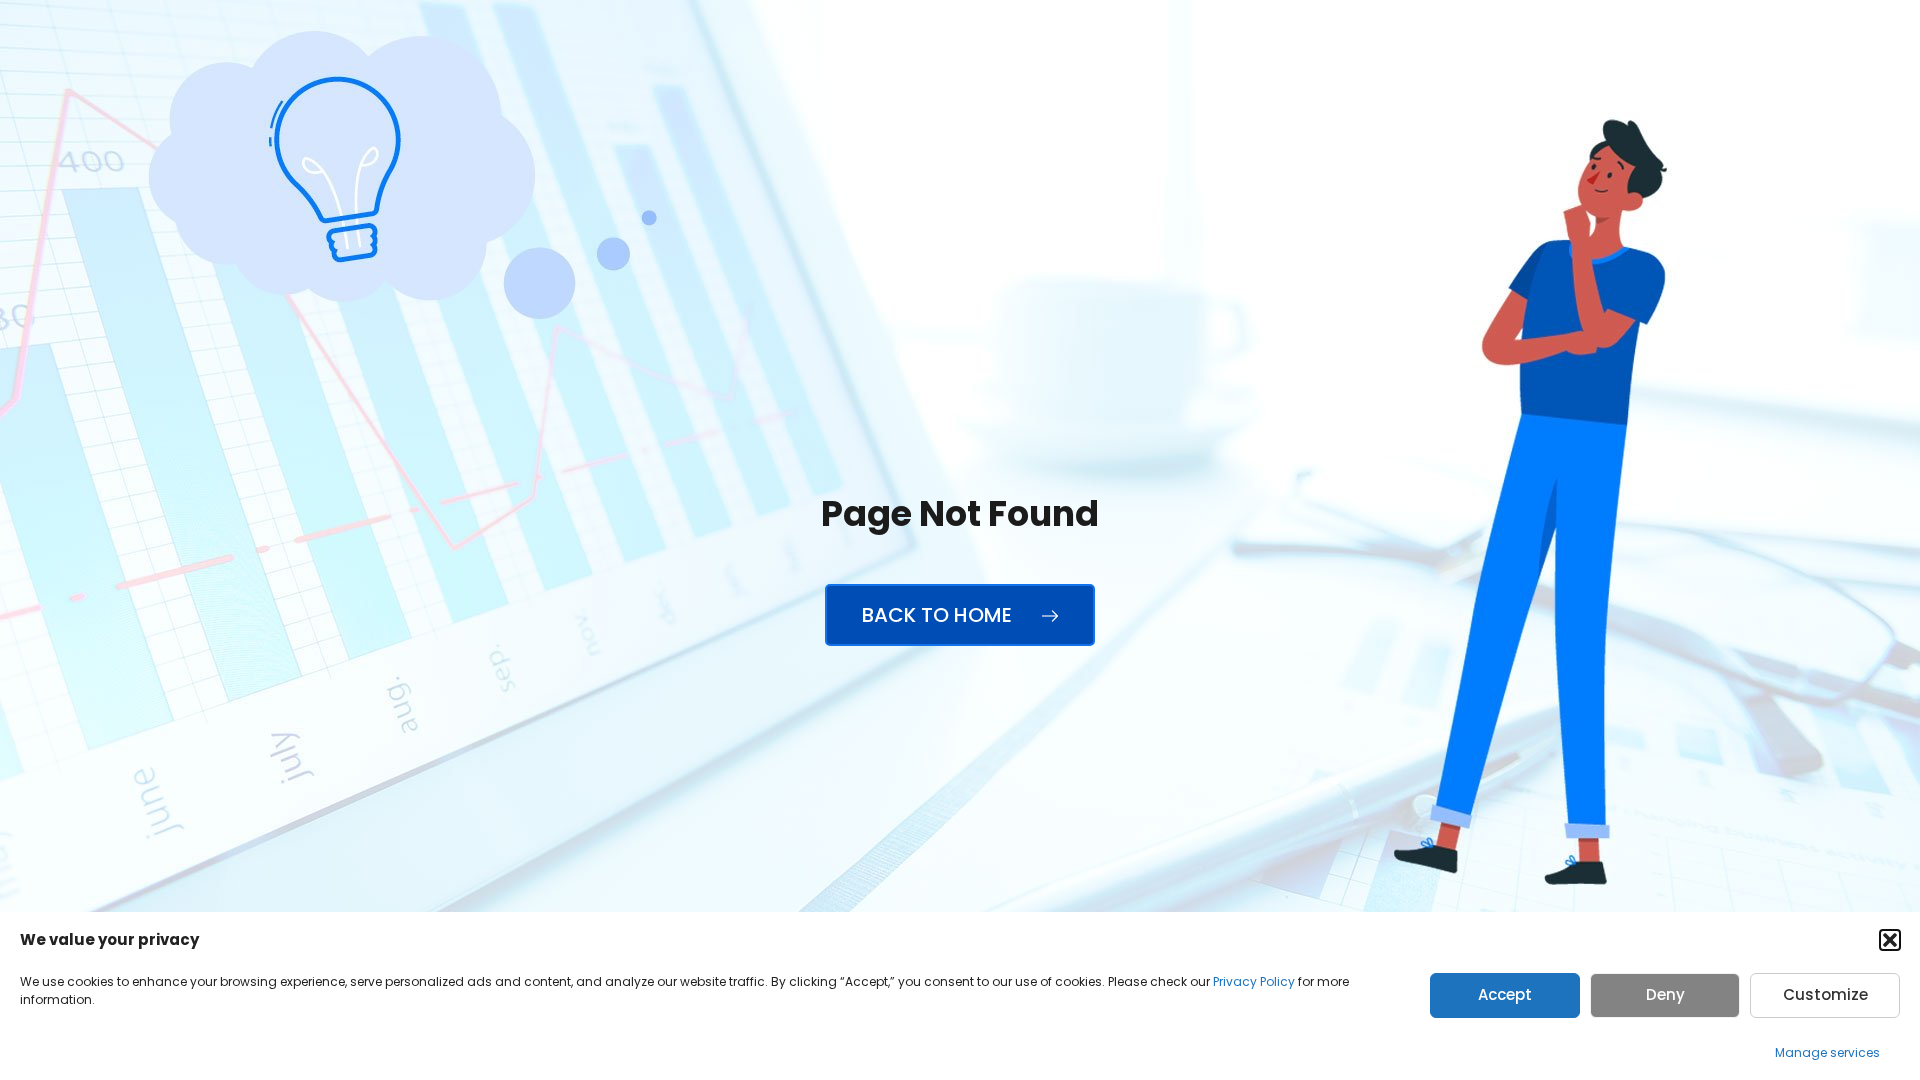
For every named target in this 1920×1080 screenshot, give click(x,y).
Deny (1665, 994)
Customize (1825, 994)
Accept (1505, 994)
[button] (1890, 940)
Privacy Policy (1254, 981)
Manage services (1827, 1052)
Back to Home (939, 615)
